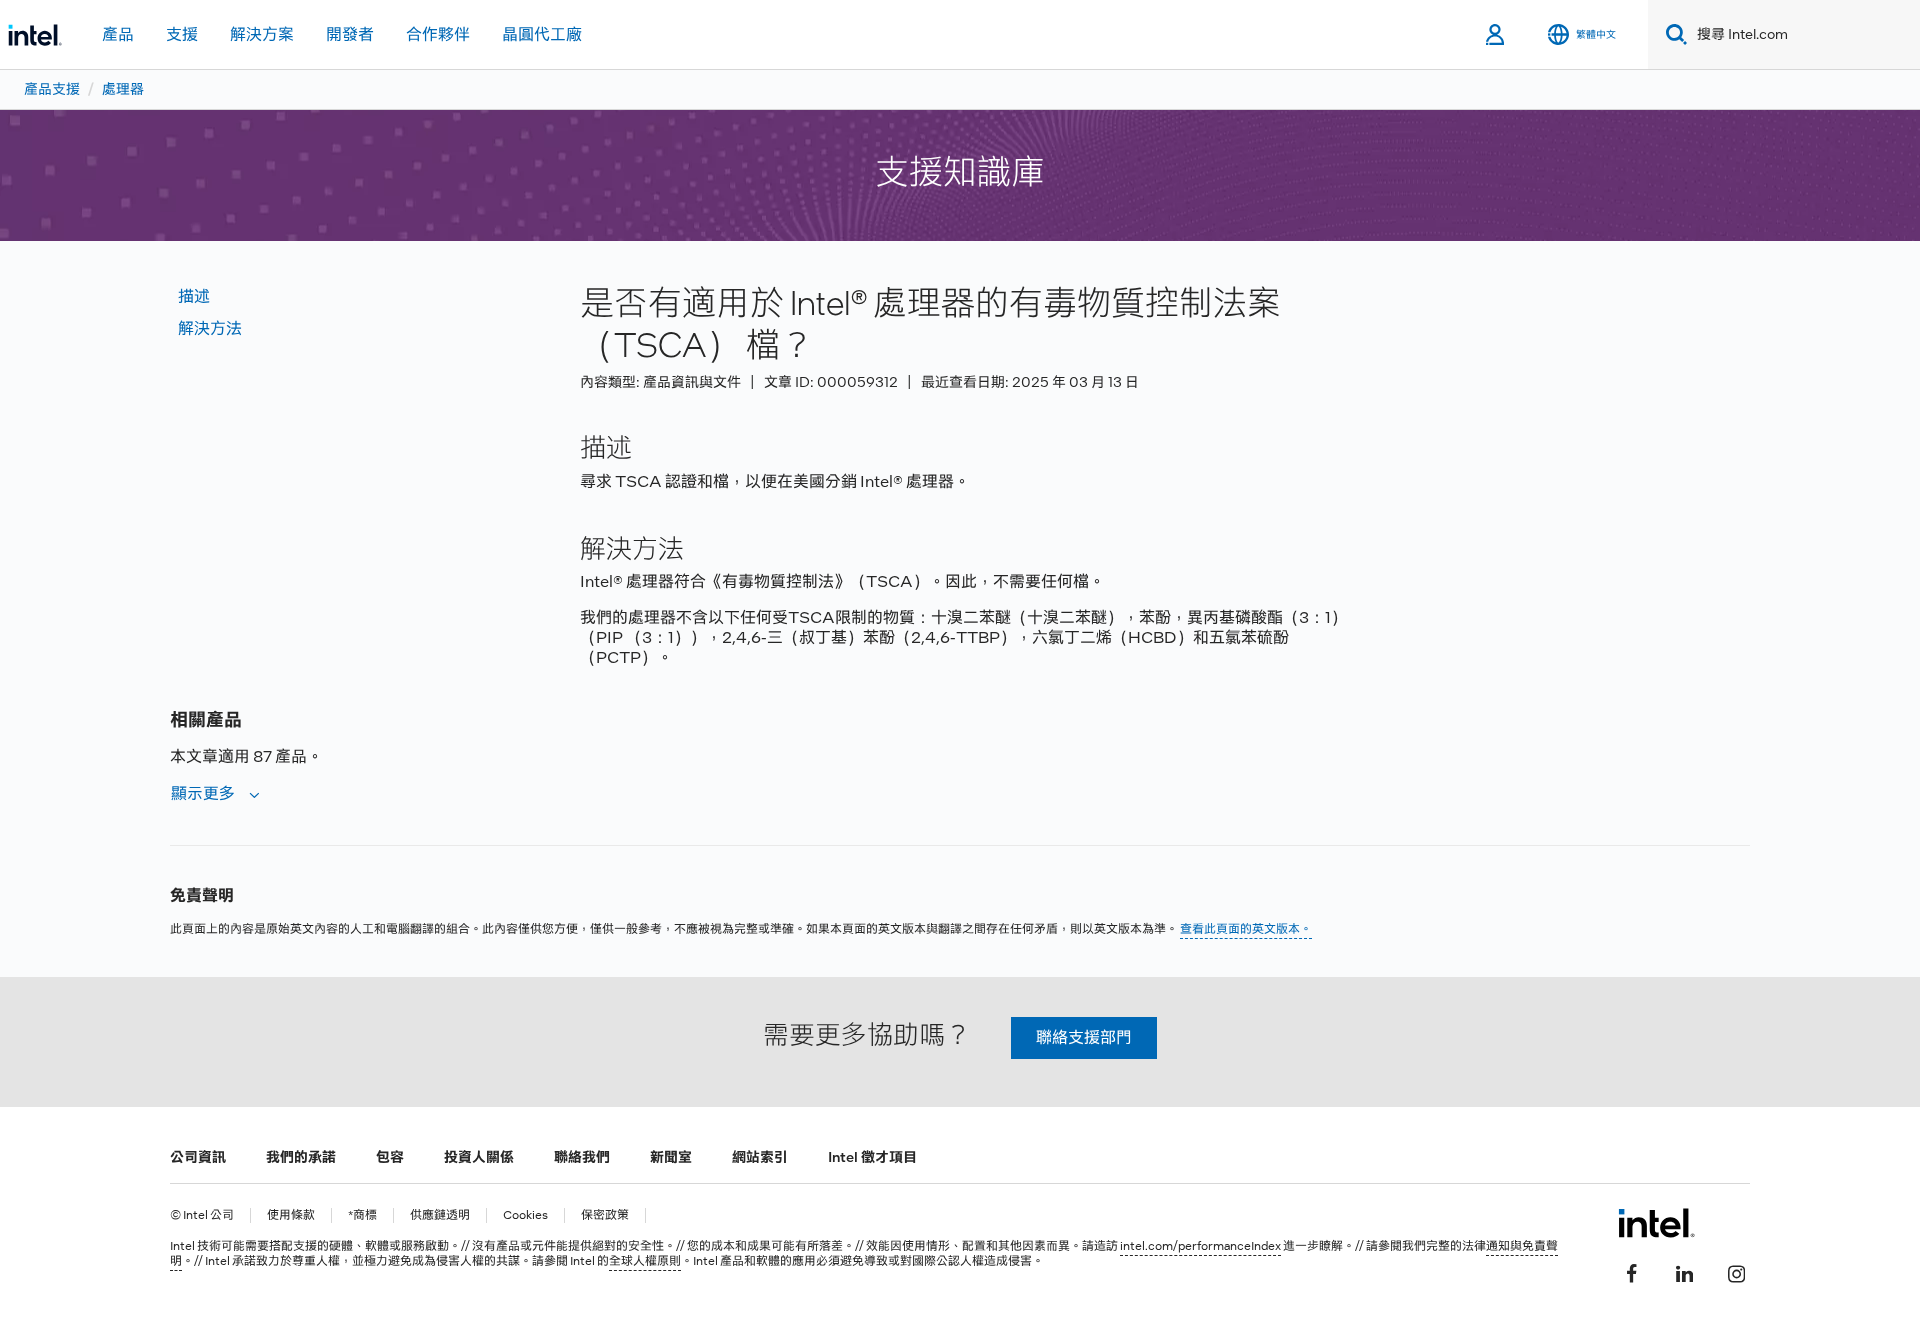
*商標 (362, 1215)
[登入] (1496, 35)
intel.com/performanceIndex (1200, 1246)
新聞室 (671, 1157)
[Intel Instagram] (1736, 1271)
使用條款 (291, 1215)
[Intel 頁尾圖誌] (1656, 1223)
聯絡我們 (582, 1157)
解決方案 (262, 34)
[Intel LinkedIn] (1684, 1271)
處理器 (123, 89)
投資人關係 (479, 1157)
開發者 (350, 34)
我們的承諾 (301, 1157)
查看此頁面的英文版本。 (1246, 929)
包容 (390, 1157)
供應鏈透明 (440, 1215)
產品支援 (52, 89)
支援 (182, 34)
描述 (194, 296)
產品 (118, 34)
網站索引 (760, 1157)
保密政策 (605, 1215)
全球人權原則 (645, 1261)
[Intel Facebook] (1632, 1271)
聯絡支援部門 (1084, 1037)
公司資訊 (198, 1157)
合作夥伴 (438, 34)
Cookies (525, 1215)
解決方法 (210, 328)
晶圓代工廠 (542, 34)
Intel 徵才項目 (872, 1157)
